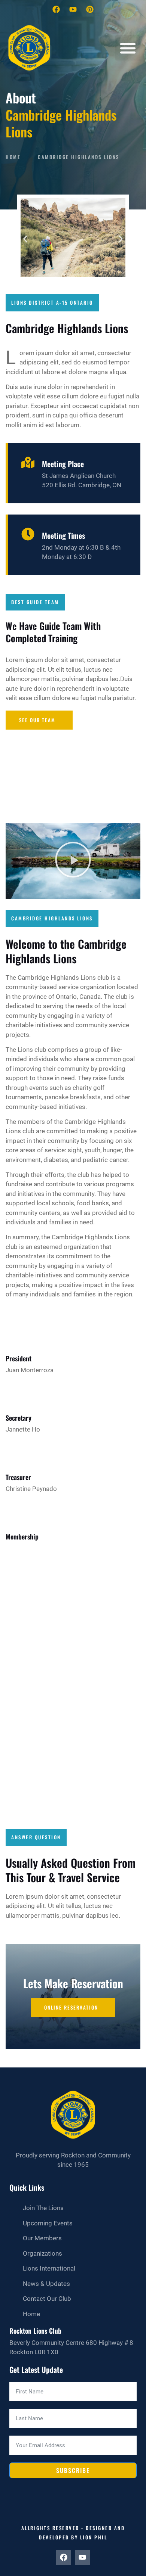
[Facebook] (56, 9)
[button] (128, 48)
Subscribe (73, 2470)
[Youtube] (73, 9)
